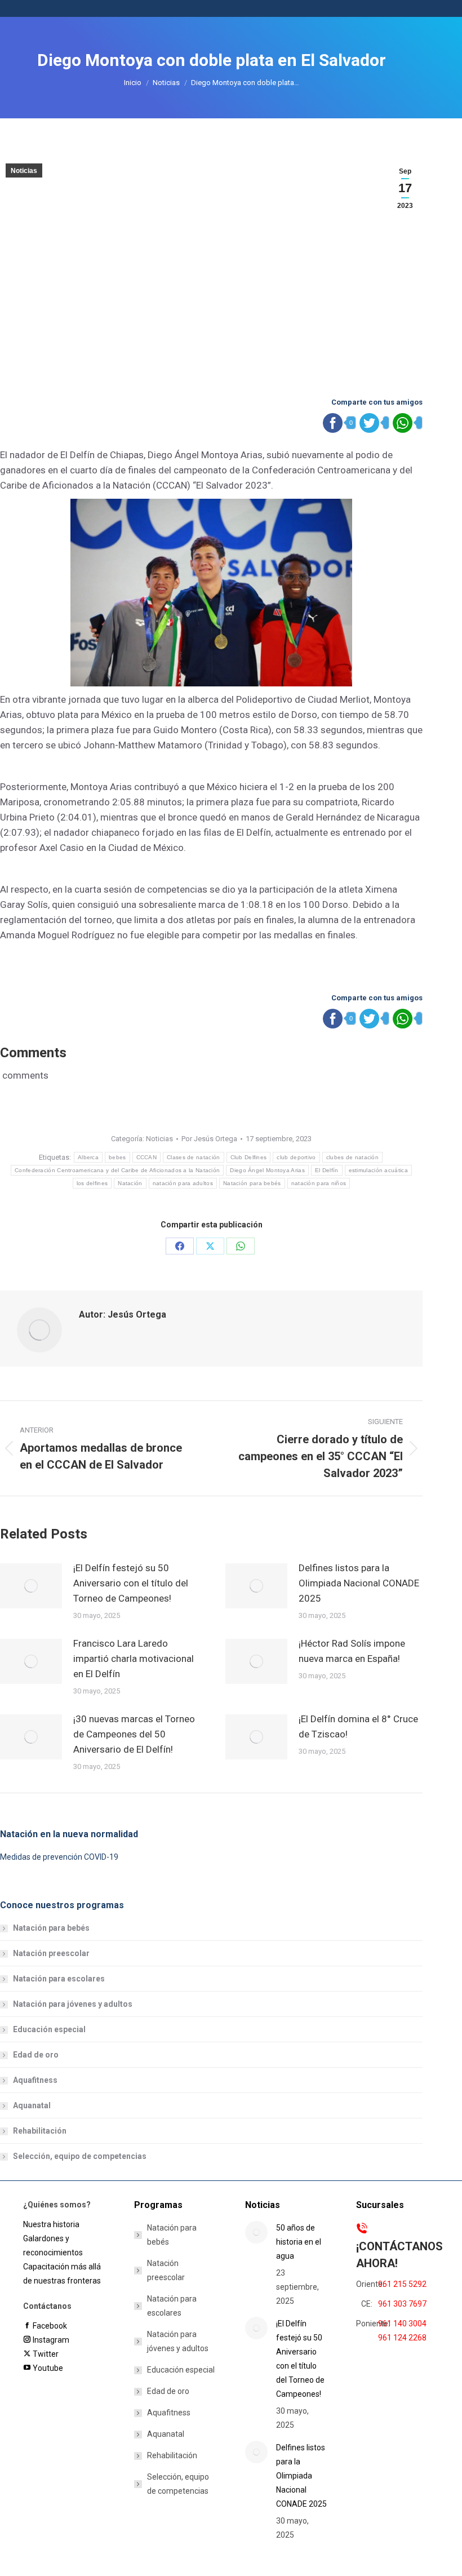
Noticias (24, 171)
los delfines (92, 1183)
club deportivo (296, 1157)
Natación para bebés (252, 1183)
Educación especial (49, 2029)
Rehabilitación (40, 2131)
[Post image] (31, 1586)
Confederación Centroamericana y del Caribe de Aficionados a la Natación (117, 1170)
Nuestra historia (51, 2224)
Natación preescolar (51, 1953)
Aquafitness (35, 2080)
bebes (117, 1157)
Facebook (49, 2326)
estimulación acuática (378, 1170)
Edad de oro (36, 2055)
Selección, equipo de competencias (80, 2156)
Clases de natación (193, 1157)
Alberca (88, 1157)
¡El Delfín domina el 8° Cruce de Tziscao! (358, 1726)
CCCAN (147, 1157)
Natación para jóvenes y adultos (73, 2004)
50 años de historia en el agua (299, 2242)
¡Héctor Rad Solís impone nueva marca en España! (352, 1651)
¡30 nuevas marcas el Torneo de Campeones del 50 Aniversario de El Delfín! (134, 1734)
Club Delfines (249, 1157)
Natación (130, 1183)
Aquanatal (32, 2105)
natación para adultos (183, 1183)
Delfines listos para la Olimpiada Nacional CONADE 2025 (359, 1583)
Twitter (45, 2354)
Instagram (50, 2340)
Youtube (47, 2368)
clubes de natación (352, 1157)
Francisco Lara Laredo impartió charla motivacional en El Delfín (134, 1659)
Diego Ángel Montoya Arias (267, 1170)
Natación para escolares (59, 1979)
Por (209, 1139)
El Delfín (327, 1170)
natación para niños (319, 1183)
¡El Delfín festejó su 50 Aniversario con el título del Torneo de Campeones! (131, 1583)
